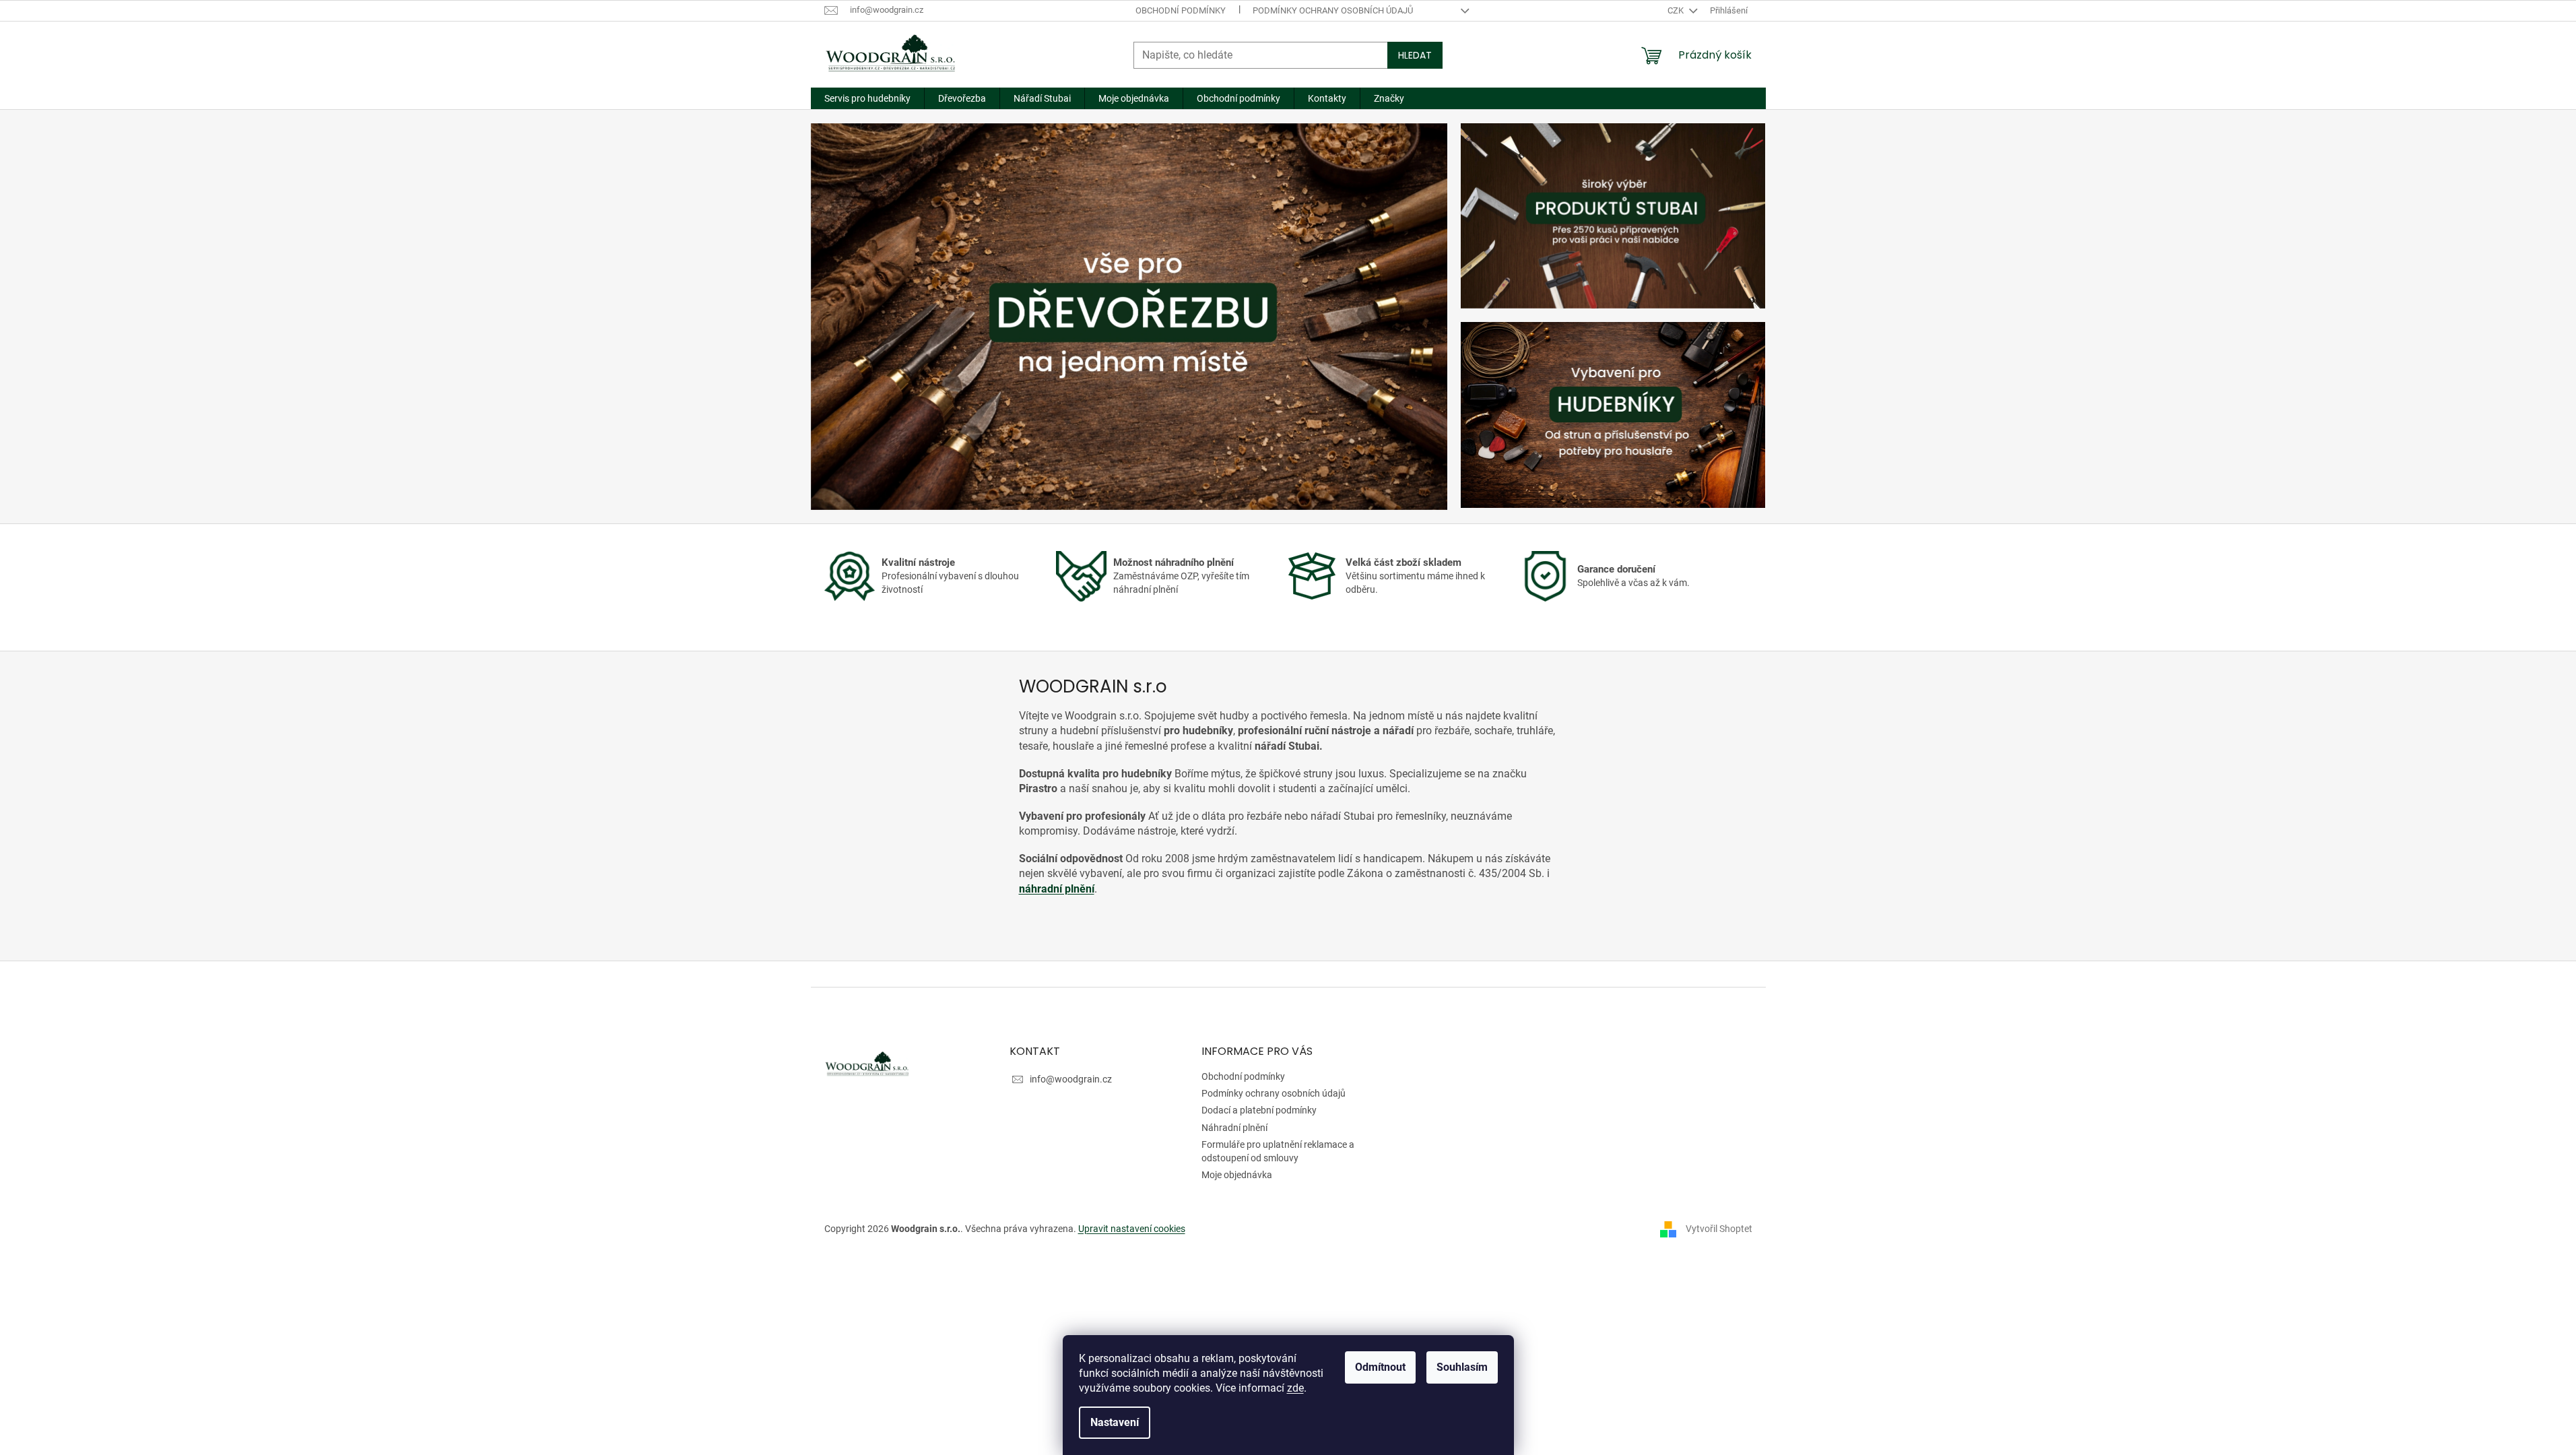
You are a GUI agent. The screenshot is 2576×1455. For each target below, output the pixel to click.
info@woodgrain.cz (1071, 1079)
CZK (1677, 10)
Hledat (1415, 55)
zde (1295, 1388)
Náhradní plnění (1234, 1128)
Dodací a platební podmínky (1259, 1110)
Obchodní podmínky (1181, 10)
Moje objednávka (1237, 1175)
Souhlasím (1462, 1367)
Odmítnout (1380, 1367)
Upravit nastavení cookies (1132, 1229)
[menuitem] (867, 98)
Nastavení (1115, 1422)
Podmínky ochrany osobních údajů (1333, 10)
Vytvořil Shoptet (1719, 1228)
